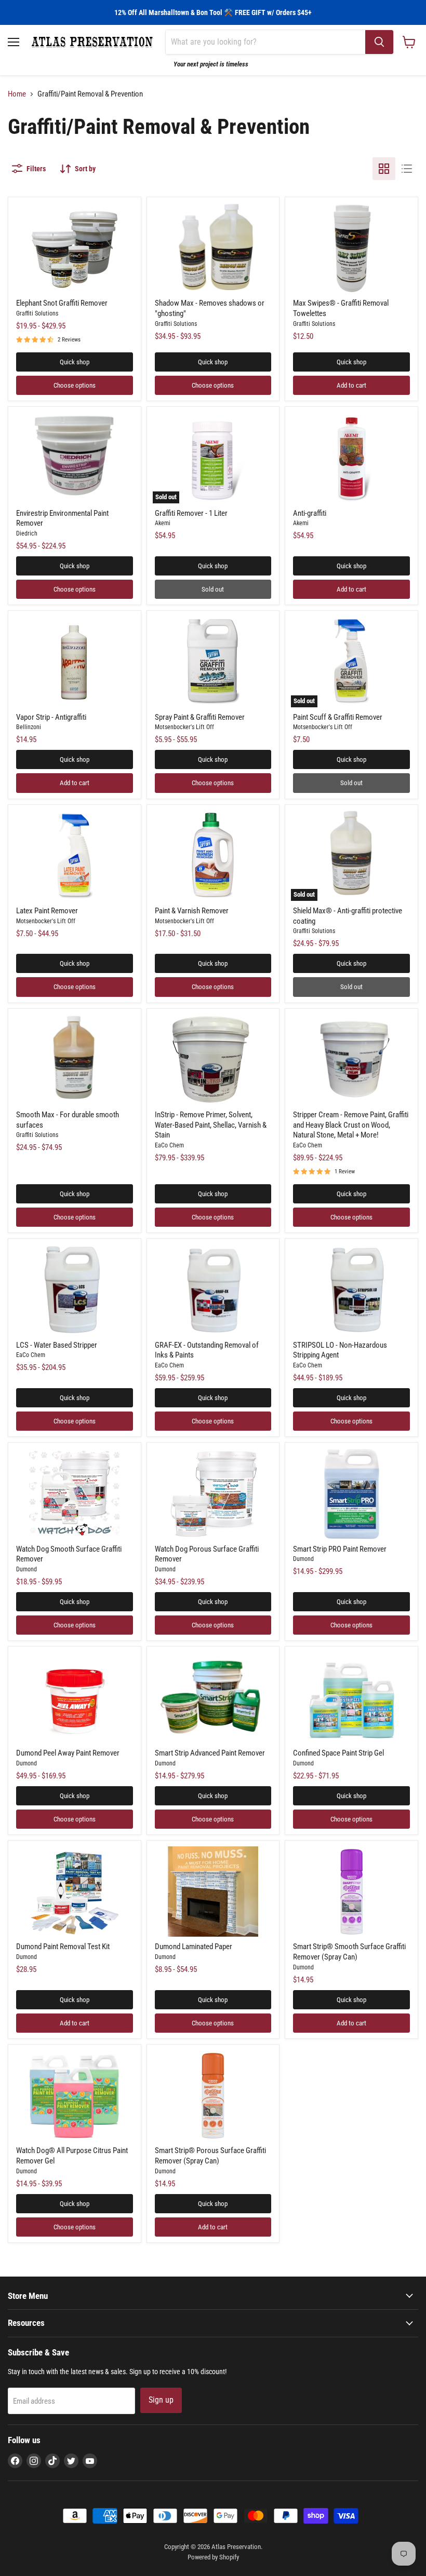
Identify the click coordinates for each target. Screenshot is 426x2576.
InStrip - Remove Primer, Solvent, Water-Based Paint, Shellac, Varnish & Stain (211, 1125)
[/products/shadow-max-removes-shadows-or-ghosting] (213, 248)
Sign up (161, 2400)
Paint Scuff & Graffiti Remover (338, 717)
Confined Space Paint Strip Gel (338, 1753)
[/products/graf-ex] (213, 1290)
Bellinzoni (29, 727)
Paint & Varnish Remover (192, 911)
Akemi (163, 523)
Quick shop (75, 362)
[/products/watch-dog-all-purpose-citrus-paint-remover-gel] (75, 2095)
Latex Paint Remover (47, 911)
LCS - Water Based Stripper (57, 1345)
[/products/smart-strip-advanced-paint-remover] (213, 1697)
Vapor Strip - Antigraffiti (51, 717)
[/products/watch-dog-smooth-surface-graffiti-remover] (75, 1493)
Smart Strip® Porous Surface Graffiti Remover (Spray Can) (210, 2156)
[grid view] (384, 169)
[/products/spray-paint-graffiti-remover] (213, 662)
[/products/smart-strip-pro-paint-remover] (351, 1493)
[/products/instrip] (213, 1060)
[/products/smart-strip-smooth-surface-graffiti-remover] (351, 1892)
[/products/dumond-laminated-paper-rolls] (213, 1892)
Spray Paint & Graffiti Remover (200, 717)
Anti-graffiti (310, 513)
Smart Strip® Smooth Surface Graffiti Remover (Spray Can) (349, 1952)
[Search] (379, 42)
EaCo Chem (169, 1145)
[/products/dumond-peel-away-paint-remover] (75, 1697)
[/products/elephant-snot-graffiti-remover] (75, 248)
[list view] (407, 169)
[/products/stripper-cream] (351, 1060)
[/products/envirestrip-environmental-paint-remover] (75, 458)
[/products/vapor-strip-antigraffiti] (75, 662)
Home (17, 94)
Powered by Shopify (213, 2557)
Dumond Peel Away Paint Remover (68, 1753)
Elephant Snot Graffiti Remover (62, 303)
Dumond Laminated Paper (194, 1947)
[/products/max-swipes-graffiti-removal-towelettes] (351, 248)
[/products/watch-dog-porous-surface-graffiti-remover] (213, 1493)
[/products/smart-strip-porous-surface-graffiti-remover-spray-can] (213, 2095)
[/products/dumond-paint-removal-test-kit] (75, 1892)
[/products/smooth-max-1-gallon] (75, 1060)
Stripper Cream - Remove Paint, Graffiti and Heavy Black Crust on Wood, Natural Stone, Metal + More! (351, 1125)
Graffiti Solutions (37, 313)
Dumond (26, 1569)
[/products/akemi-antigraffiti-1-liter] (351, 458)
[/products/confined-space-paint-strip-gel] (351, 1697)
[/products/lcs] (75, 1290)
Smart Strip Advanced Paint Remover (210, 1753)
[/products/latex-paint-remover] (75, 856)
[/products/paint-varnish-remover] (213, 856)
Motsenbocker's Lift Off (184, 727)
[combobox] (265, 42)
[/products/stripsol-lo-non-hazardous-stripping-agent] (351, 1290)
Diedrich (27, 533)
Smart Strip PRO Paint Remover (340, 1549)
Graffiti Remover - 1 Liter (191, 513)
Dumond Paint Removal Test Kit (63, 1947)
